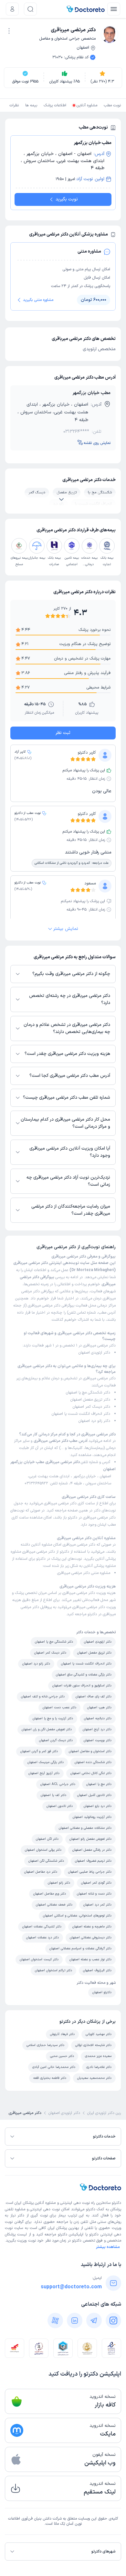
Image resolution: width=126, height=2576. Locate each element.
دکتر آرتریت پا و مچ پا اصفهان (53, 1718)
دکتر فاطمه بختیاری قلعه (50, 2078)
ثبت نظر (63, 733)
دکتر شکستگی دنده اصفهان (93, 1762)
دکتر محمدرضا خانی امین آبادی (54, 2067)
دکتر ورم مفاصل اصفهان (50, 1894)
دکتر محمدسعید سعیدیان (94, 2078)
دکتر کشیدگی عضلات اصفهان (42, 1927)
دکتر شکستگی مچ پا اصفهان (88, 1393)
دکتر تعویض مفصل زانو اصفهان (90, 1839)
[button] (9, 31)
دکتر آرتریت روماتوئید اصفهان (92, 1817)
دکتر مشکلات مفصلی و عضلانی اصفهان (85, 1828)
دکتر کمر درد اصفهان (97, 1905)
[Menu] (114, 9)
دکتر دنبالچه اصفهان (98, 1718)
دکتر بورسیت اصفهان (98, 1740)
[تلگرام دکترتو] (94, 2320)
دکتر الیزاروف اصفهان (97, 1970)
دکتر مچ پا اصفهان (99, 1784)
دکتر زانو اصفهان (59, 1883)
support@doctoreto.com (71, 2287)
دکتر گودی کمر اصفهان (96, 1883)
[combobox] (9, 30)
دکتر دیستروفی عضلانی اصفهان (91, 1938)
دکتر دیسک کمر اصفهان (91, 1407)
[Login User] (12, 9)
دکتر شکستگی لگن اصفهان (46, 1861)
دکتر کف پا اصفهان (53, 1795)
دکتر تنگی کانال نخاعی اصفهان (91, 1773)
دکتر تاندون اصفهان (60, 1806)
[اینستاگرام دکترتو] (113, 2320)
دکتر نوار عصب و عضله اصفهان (90, 1959)
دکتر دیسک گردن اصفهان (56, 1740)
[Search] (30, 9)
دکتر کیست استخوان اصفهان (39, 1959)
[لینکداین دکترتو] (75, 2320)
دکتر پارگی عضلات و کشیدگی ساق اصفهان (84, 1675)
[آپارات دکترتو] (55, 2320)
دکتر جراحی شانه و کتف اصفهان (43, 1697)
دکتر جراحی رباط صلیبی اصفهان (90, 1872)
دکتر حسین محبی (62, 2056)
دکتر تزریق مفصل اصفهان (90, 1400)
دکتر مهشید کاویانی (99, 2034)
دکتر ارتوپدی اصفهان (94, 1353)
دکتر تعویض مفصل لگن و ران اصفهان (47, 1729)
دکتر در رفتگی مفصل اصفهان (92, 1850)
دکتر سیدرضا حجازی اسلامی (45, 2045)
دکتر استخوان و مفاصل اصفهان (90, 1751)
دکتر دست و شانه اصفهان (94, 1894)
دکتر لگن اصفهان (47, 1839)
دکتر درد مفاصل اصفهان (41, 1872)
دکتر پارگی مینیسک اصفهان (46, 1762)
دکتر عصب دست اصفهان (59, 1708)
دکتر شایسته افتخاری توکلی (93, 2045)
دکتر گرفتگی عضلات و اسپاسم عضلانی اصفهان (80, 1949)
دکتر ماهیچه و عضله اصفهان (92, 1927)
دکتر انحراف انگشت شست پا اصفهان (81, 1414)
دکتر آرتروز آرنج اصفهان (44, 1773)
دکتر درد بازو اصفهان (98, 1806)
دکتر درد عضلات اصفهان (42, 1938)
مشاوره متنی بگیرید (38, 300)
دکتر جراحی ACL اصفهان (58, 1784)
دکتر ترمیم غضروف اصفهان (93, 1861)
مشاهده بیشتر (108, 2247)
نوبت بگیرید (67, 199)
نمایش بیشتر (66, 929)
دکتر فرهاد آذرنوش (62, 2034)
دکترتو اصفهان (102, 1992)
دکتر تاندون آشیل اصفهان (94, 1795)
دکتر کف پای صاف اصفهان (94, 1697)
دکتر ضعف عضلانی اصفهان (54, 1905)
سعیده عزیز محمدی (98, 2056)
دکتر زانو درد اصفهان (94, 1421)
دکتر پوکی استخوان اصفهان (43, 1850)
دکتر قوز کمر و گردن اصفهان (39, 1751)
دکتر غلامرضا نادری (99, 2067)
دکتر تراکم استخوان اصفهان (53, 1970)
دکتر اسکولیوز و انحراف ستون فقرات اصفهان (82, 1686)
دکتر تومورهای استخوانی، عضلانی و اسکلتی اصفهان (77, 1916)
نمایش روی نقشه (97, 443)
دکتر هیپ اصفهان (99, 1708)
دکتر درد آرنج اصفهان (97, 1729)
